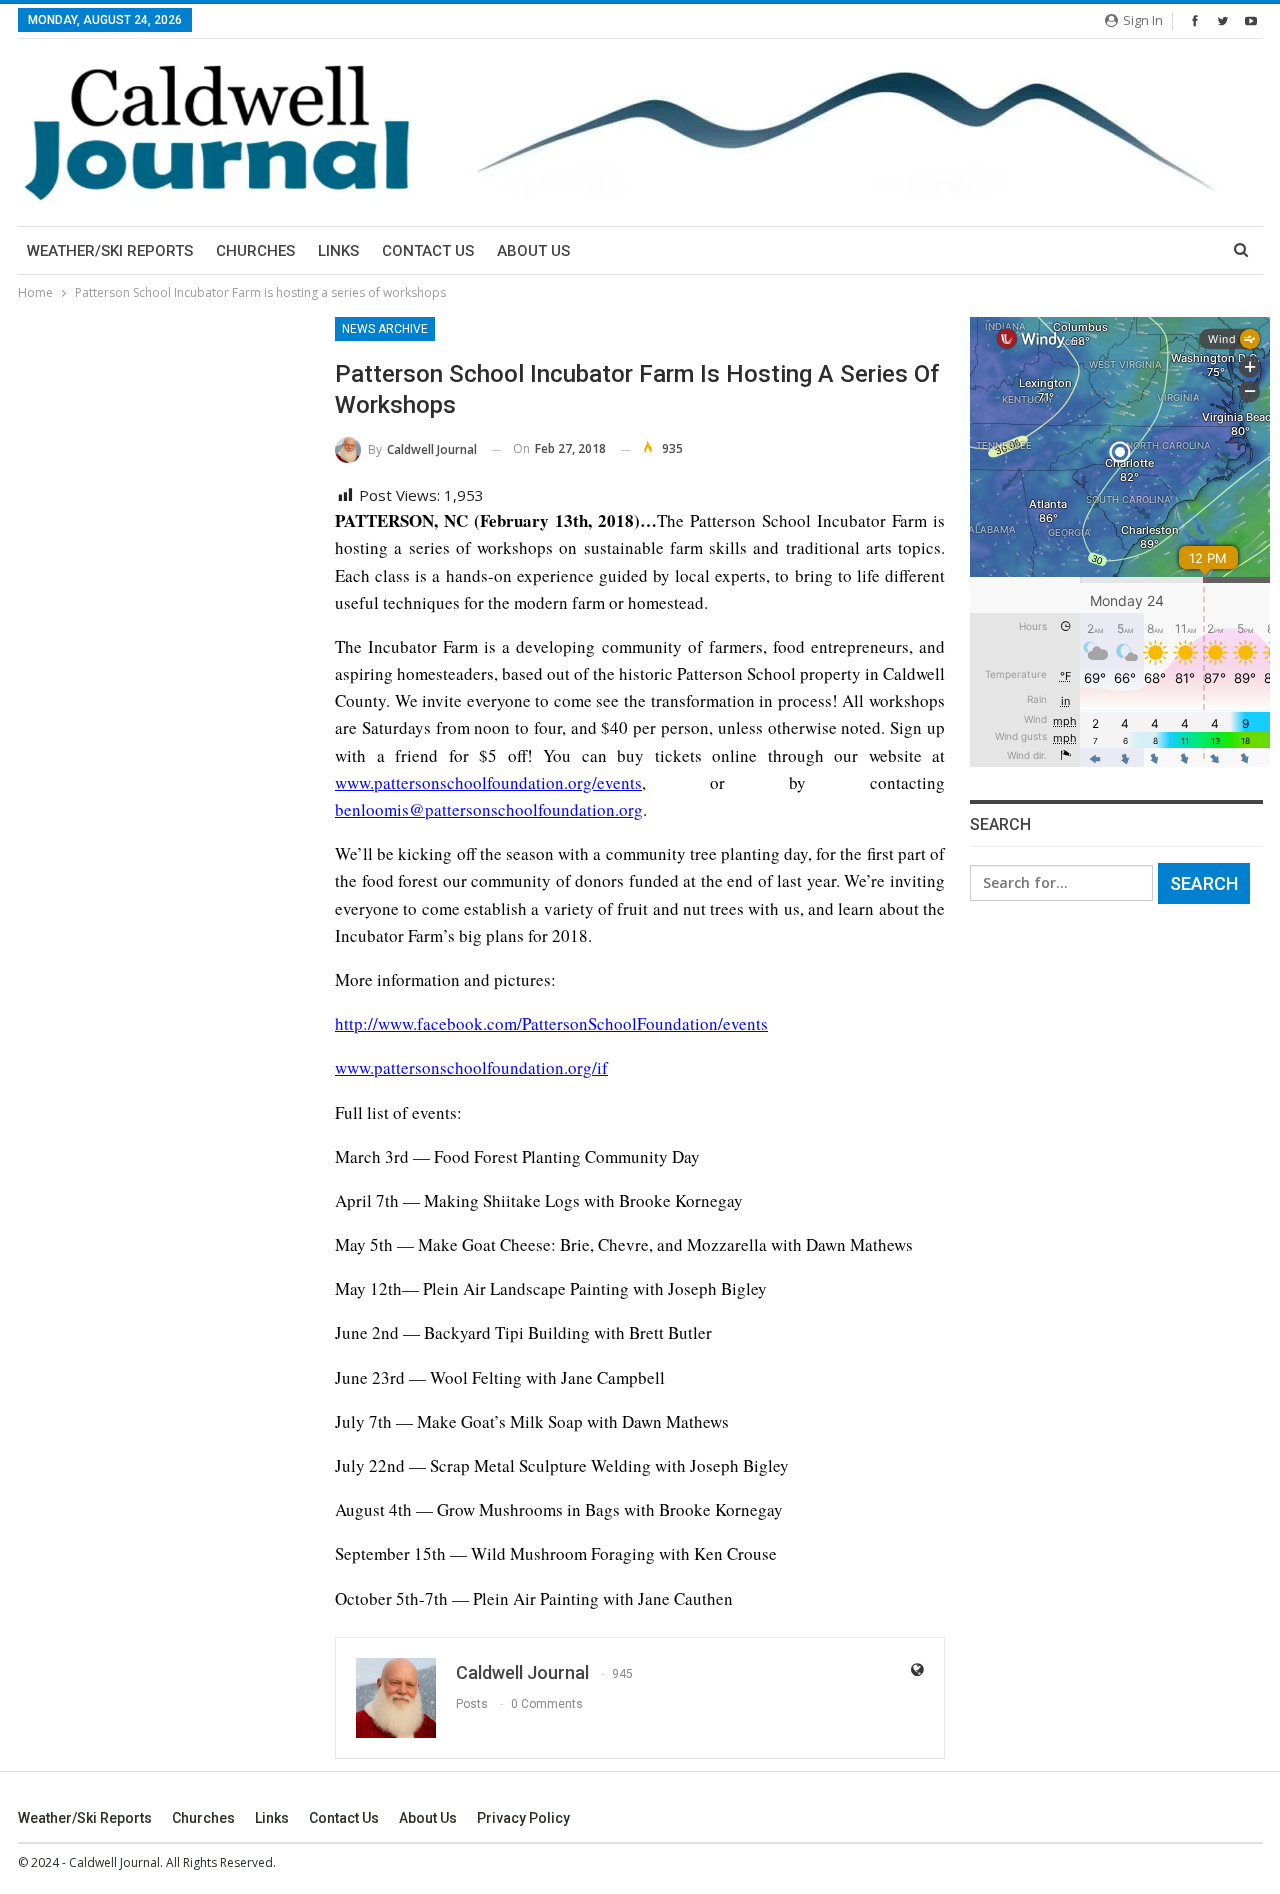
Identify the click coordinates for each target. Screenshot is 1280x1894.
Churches (255, 251)
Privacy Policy (523, 1818)
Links (338, 251)
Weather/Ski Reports (110, 251)
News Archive (385, 329)
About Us (533, 251)
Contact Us (428, 251)
